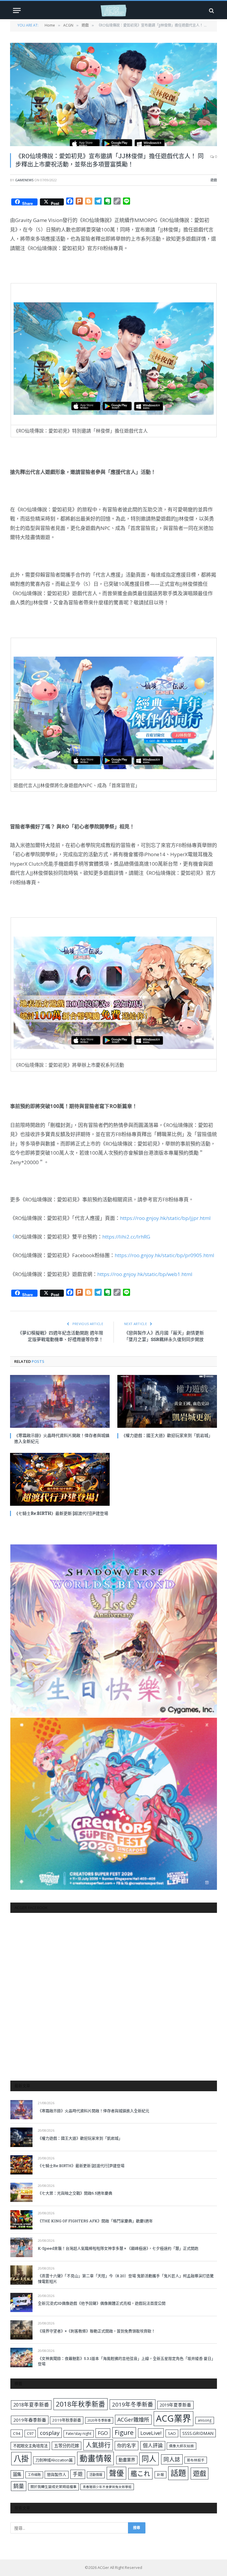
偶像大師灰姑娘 (181, 2446)
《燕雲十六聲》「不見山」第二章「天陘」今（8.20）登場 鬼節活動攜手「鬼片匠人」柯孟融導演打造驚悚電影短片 (126, 2279)
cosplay (50, 2433)
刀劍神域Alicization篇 (54, 2460)
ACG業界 (174, 2418)
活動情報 (96, 2475)
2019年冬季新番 (133, 2404)
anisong (205, 2420)
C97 (30, 2433)
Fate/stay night (79, 2434)
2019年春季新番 (30, 2420)
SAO (172, 2433)
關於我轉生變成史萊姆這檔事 (53, 2487)
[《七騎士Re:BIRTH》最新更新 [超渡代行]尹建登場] (60, 1479)
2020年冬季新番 (99, 2420)
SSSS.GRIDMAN (198, 2433)
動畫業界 (127, 2460)
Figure (124, 2433)
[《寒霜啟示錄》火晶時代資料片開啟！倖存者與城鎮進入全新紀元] (60, 1401)
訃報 (160, 2475)
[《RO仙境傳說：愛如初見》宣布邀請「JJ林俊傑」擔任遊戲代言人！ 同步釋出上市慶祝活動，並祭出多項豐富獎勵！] (113, 94)
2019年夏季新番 (175, 2405)
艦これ (140, 2473)
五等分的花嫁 (67, 2446)
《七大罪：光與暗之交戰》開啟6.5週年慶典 (75, 2193)
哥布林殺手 (196, 2460)
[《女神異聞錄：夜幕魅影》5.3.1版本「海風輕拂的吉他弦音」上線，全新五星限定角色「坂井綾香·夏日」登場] (21, 2357)
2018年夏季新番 (31, 2405)
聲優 (116, 2473)
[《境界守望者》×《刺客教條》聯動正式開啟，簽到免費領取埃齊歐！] (21, 2330)
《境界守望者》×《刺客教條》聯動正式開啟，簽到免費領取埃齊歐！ (97, 2331)
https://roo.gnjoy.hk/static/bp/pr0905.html (164, 1255)
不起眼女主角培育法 (30, 2446)
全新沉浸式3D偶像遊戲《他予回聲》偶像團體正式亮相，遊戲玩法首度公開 (102, 2303)
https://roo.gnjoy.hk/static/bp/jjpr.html (165, 1218)
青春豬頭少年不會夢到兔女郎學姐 (107, 2487)
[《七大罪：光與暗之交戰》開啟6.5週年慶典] (21, 2192)
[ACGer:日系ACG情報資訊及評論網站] (113, 10)
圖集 (17, 2474)
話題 (178, 2473)
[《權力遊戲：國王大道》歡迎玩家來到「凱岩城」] (167, 1401)
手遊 (78, 2474)
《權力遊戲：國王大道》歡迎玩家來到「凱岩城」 (167, 1435)
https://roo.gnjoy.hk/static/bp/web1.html (145, 1274)
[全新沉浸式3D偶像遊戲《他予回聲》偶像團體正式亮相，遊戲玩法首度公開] (21, 2302)
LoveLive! (151, 2433)
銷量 (19, 2486)
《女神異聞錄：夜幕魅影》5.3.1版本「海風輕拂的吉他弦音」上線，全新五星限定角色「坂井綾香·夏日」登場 (127, 2361)
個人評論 (153, 2445)
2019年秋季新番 (67, 2420)
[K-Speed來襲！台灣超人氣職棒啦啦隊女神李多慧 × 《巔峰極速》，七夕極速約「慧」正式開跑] (21, 2247)
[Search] (211, 10)
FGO (103, 2433)
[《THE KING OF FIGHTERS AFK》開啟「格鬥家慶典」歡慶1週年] (21, 2220)
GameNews (24, 180)
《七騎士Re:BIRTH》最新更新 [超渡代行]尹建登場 (61, 1513)
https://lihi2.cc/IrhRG (126, 1237)
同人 (149, 2459)
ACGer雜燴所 (133, 2420)
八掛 (21, 2458)
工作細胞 (34, 2475)
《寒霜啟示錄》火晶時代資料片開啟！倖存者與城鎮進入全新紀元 (62, 1438)
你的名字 (127, 2446)
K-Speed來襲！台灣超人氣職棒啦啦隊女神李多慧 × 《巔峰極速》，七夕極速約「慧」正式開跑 (118, 2248)
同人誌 (172, 2459)
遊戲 (214, 180)
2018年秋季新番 (81, 2404)
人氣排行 (98, 2445)
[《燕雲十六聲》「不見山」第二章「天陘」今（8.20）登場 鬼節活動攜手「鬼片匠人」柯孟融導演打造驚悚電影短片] (21, 2275)
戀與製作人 (57, 2474)
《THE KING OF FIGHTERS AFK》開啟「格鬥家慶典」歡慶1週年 (95, 2221)
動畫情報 (95, 2458)
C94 (17, 2433)
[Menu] (17, 10)
